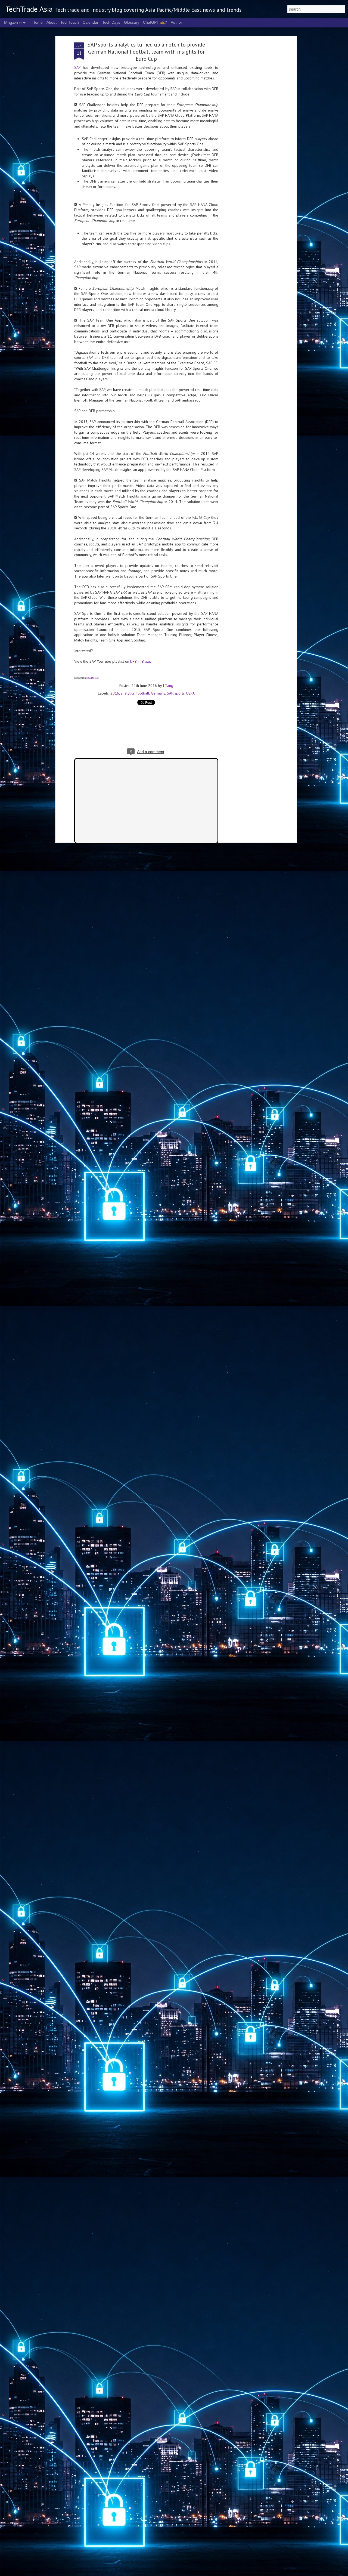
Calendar (91, 22)
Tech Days (111, 22)
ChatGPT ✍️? (155, 22)
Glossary (132, 22)
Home (38, 22)
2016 (115, 693)
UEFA (190, 693)
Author (176, 22)
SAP (77, 67)
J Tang (168, 686)
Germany (158, 693)
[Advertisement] (248, 128)
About (52, 22)
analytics (128, 693)
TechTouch (70, 22)
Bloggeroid (93, 678)
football (143, 693)
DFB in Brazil (141, 661)
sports (180, 693)
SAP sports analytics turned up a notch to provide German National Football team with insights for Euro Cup (146, 52)
